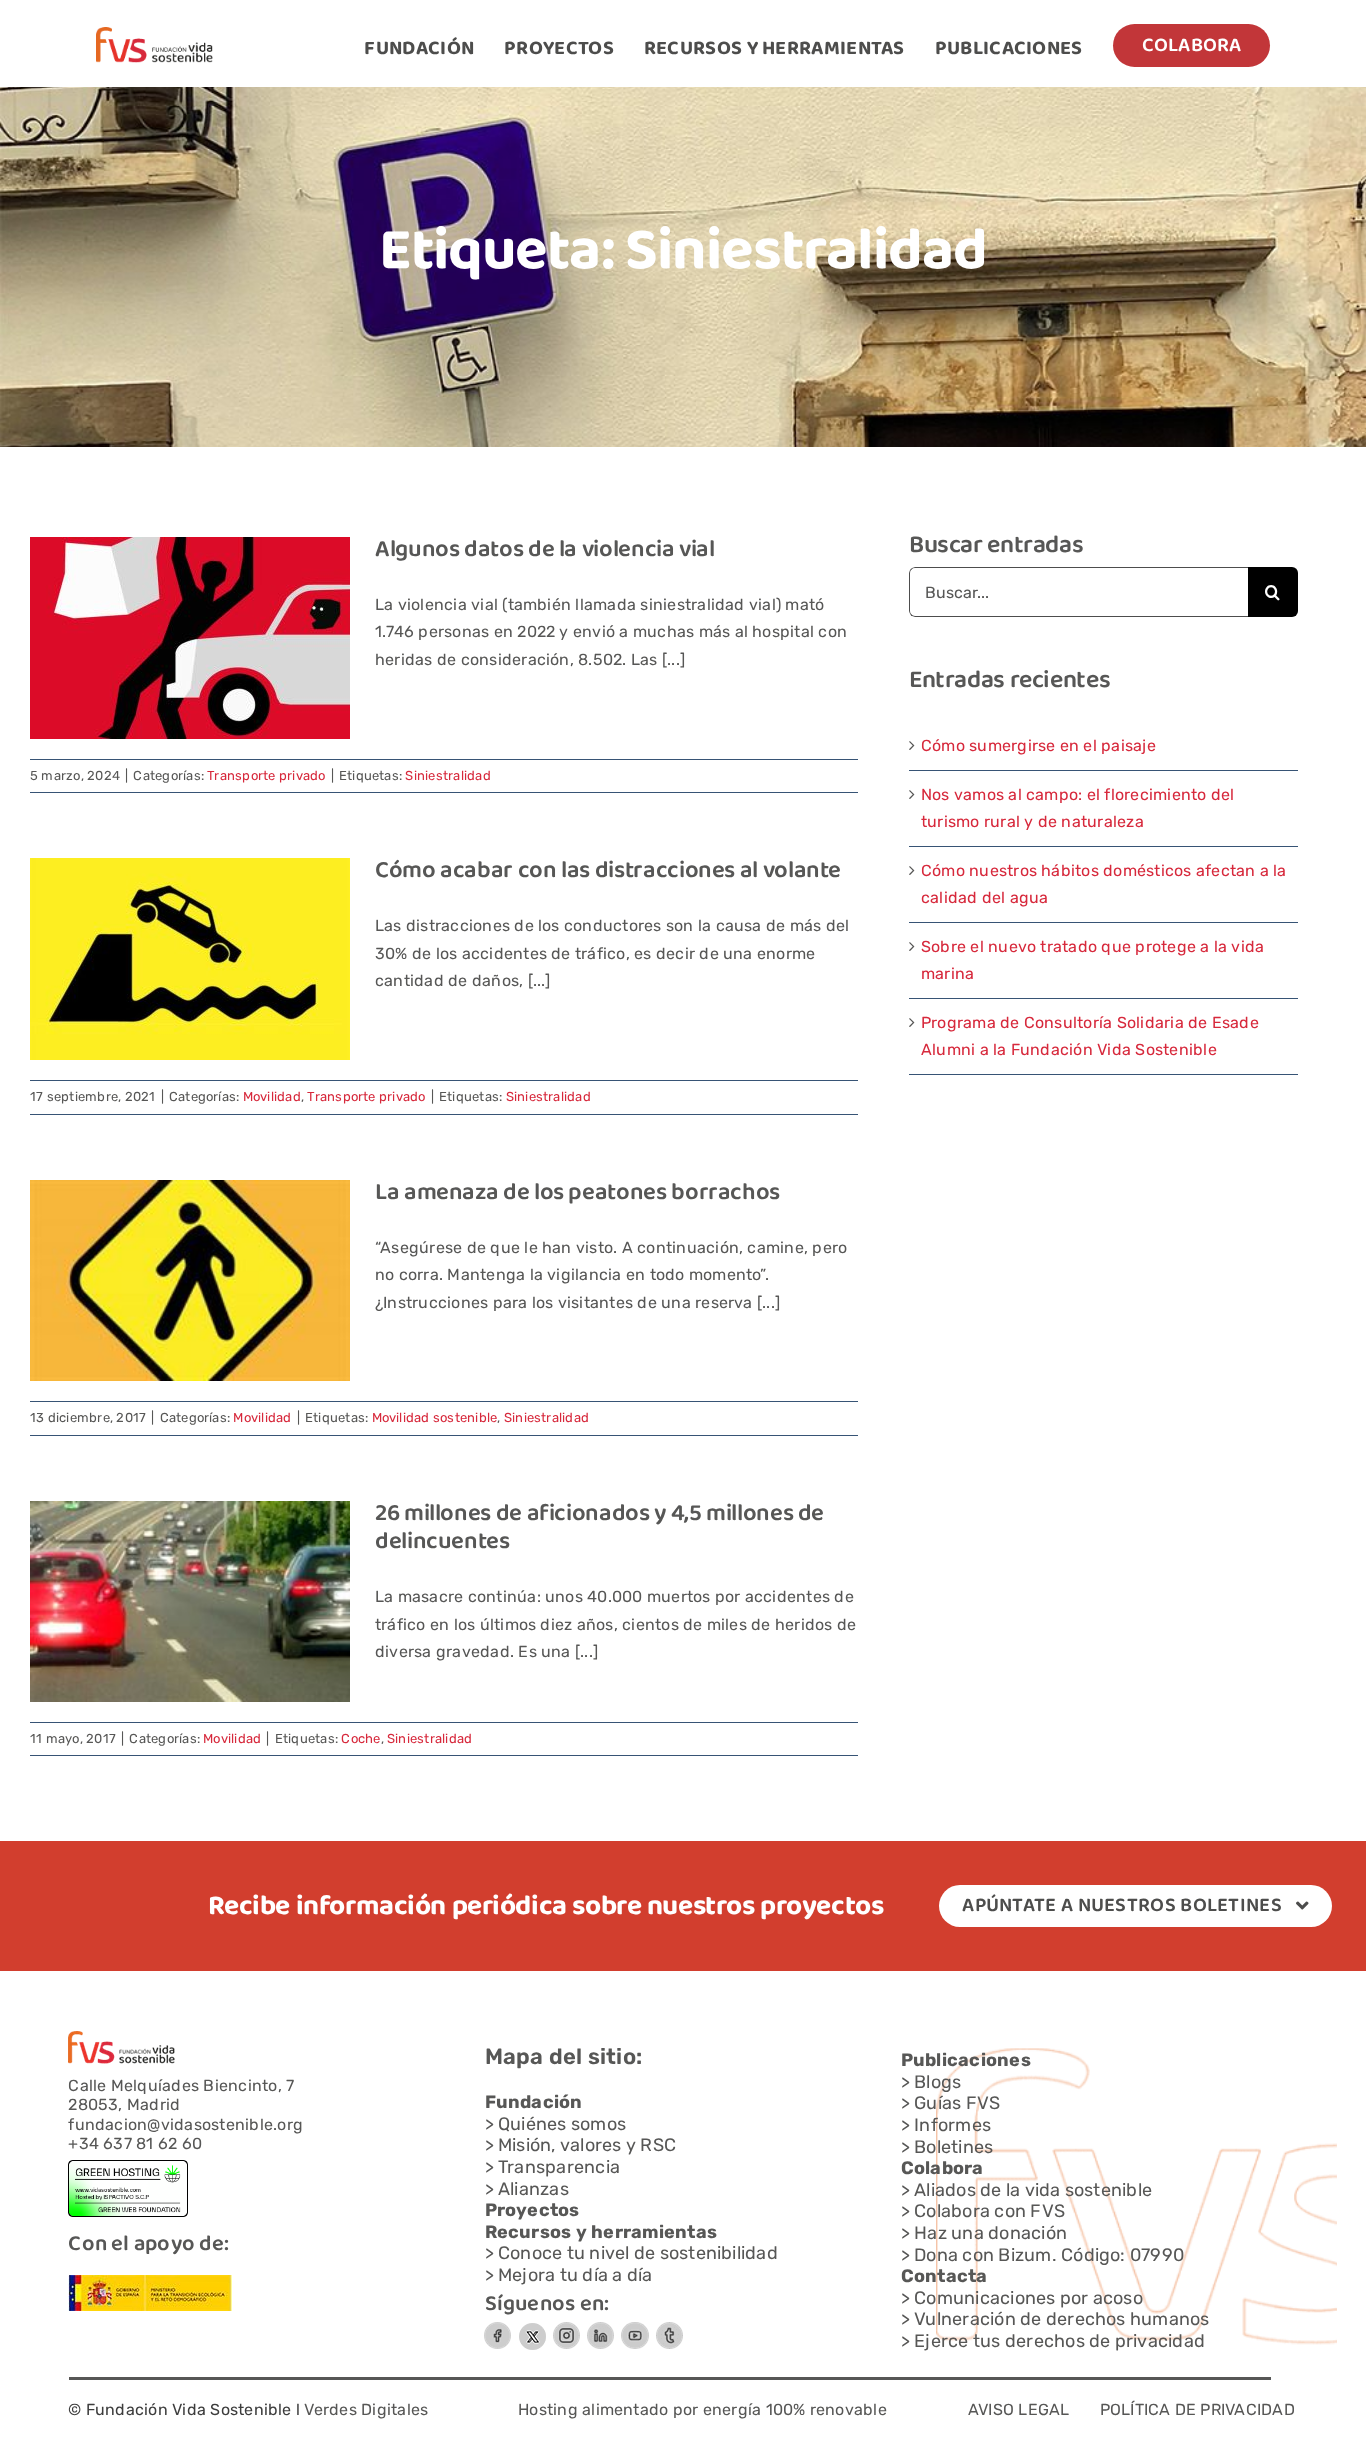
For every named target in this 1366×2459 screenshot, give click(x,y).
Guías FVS (957, 2103)
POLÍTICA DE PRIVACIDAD (1197, 2409)
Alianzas (533, 2189)
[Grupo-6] (669, 2329)
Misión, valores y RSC (587, 2145)
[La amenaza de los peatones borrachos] (190, 1280)
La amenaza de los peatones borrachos (577, 1193)
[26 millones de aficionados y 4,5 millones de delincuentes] (190, 1601)
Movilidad (272, 1096)
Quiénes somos (562, 2124)
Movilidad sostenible (435, 1417)
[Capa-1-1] (155, 34)
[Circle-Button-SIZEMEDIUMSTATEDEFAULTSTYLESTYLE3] (600, 2329)
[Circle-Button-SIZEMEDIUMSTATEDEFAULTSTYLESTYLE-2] (497, 2329)
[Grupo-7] (566, 2329)
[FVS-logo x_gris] (532, 2329)
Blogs (937, 2082)
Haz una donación (990, 2233)
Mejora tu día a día (575, 2275)
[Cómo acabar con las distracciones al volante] (190, 959)
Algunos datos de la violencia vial (545, 550)
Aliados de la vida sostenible (1033, 2190)
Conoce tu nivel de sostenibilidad (638, 2253)
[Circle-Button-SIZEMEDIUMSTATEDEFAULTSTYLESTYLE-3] (635, 2329)
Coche (360, 1738)
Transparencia (559, 2167)
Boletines (953, 2147)
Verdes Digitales (366, 2409)
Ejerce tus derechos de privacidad (1059, 2341)
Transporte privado (266, 775)
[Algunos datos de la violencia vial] (190, 638)
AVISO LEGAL (1019, 2409)
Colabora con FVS (989, 2211)
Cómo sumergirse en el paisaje (1038, 745)
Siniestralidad (447, 775)
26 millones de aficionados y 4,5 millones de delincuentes (599, 1529)
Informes (952, 2125)
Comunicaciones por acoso (1028, 2298)
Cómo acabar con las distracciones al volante (608, 871)
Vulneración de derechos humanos (1061, 2319)
